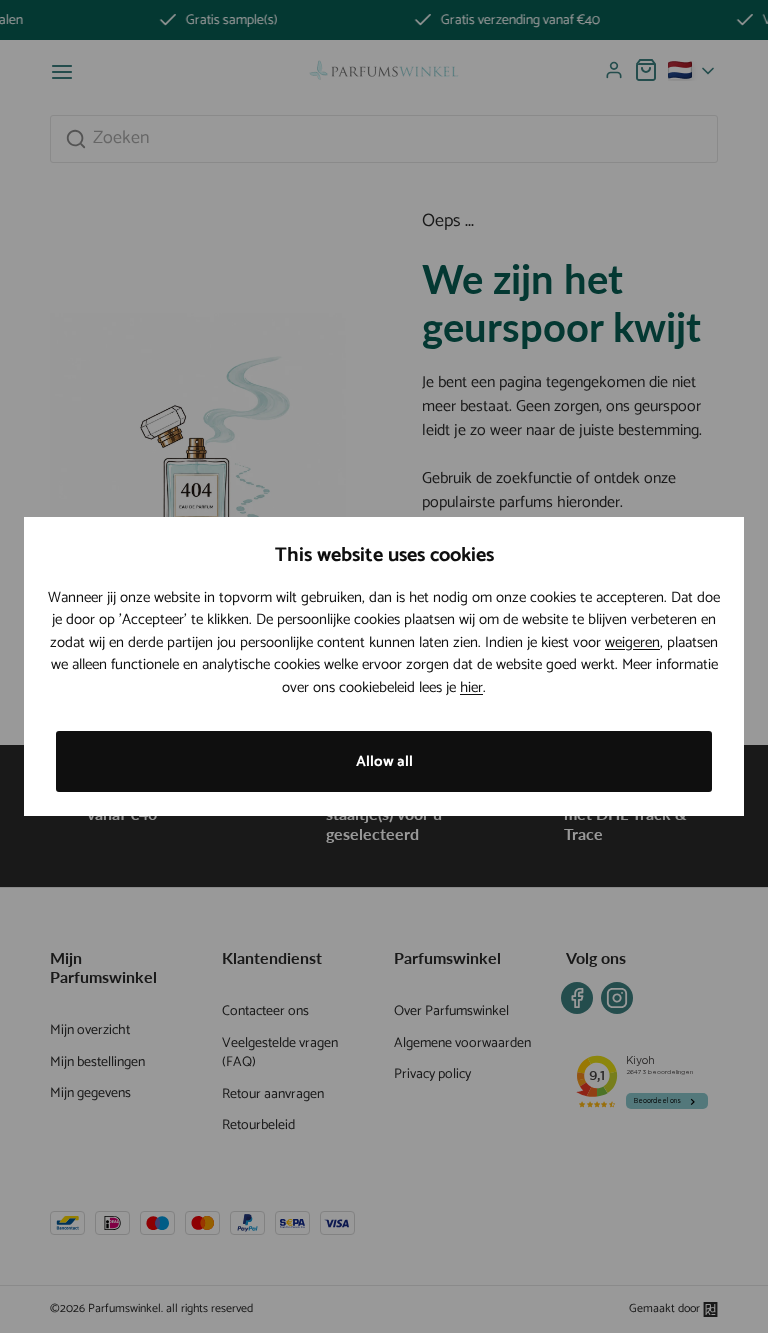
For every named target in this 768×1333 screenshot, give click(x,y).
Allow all (384, 761)
